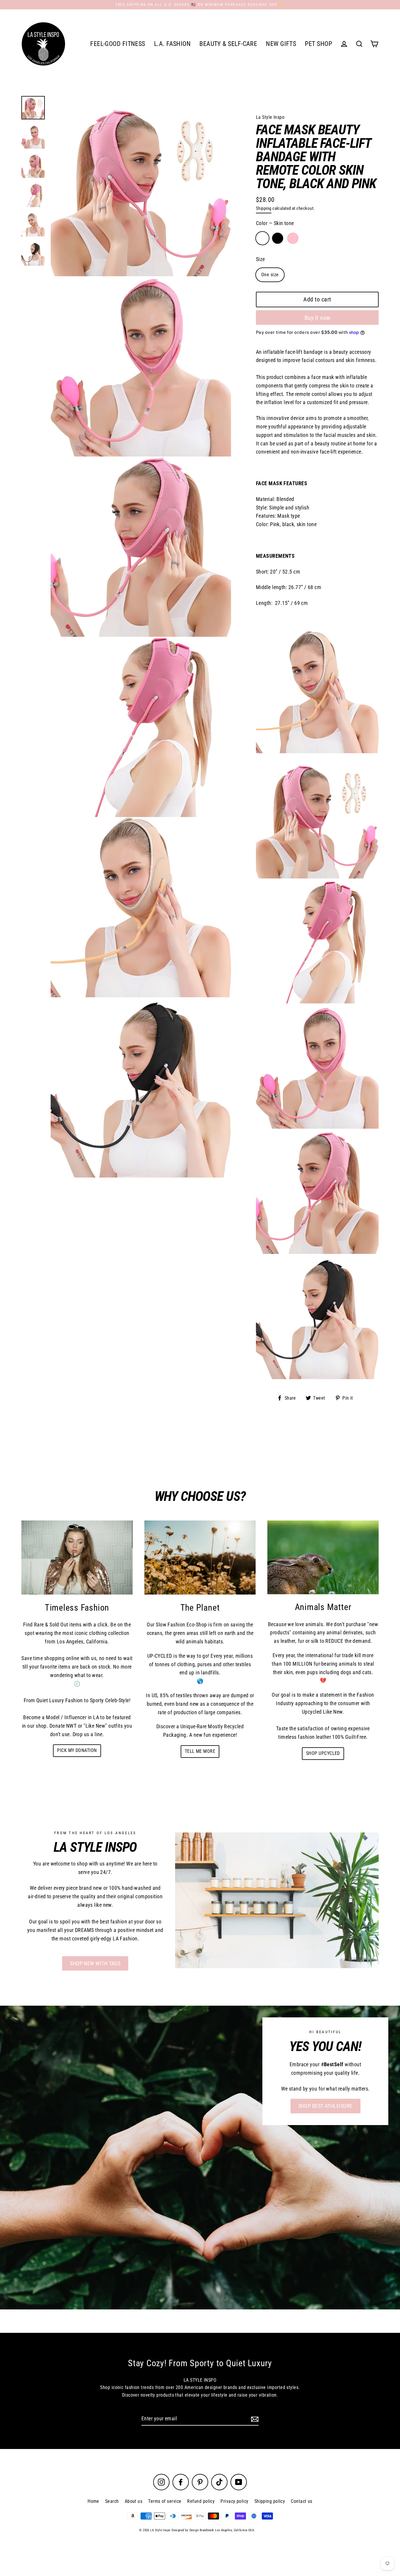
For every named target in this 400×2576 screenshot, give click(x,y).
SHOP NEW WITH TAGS (95, 1963)
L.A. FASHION (172, 44)
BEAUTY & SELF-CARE (228, 44)
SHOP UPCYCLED (323, 1753)
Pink (293, 238)
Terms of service (165, 2501)
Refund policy (201, 2501)
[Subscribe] (254, 2419)
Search (112, 2501)
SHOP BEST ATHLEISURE (325, 2106)
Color (275, 223)
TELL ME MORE (200, 1751)
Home (93, 2501)
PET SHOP (318, 44)
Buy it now (317, 318)
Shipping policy (270, 2501)
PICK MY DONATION (77, 1750)
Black (278, 238)
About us (134, 2501)
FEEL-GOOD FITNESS (118, 44)
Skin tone (262, 238)
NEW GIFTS (281, 44)
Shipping (264, 208)
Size (260, 259)
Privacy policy (234, 2501)
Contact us (302, 2501)
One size (270, 275)
